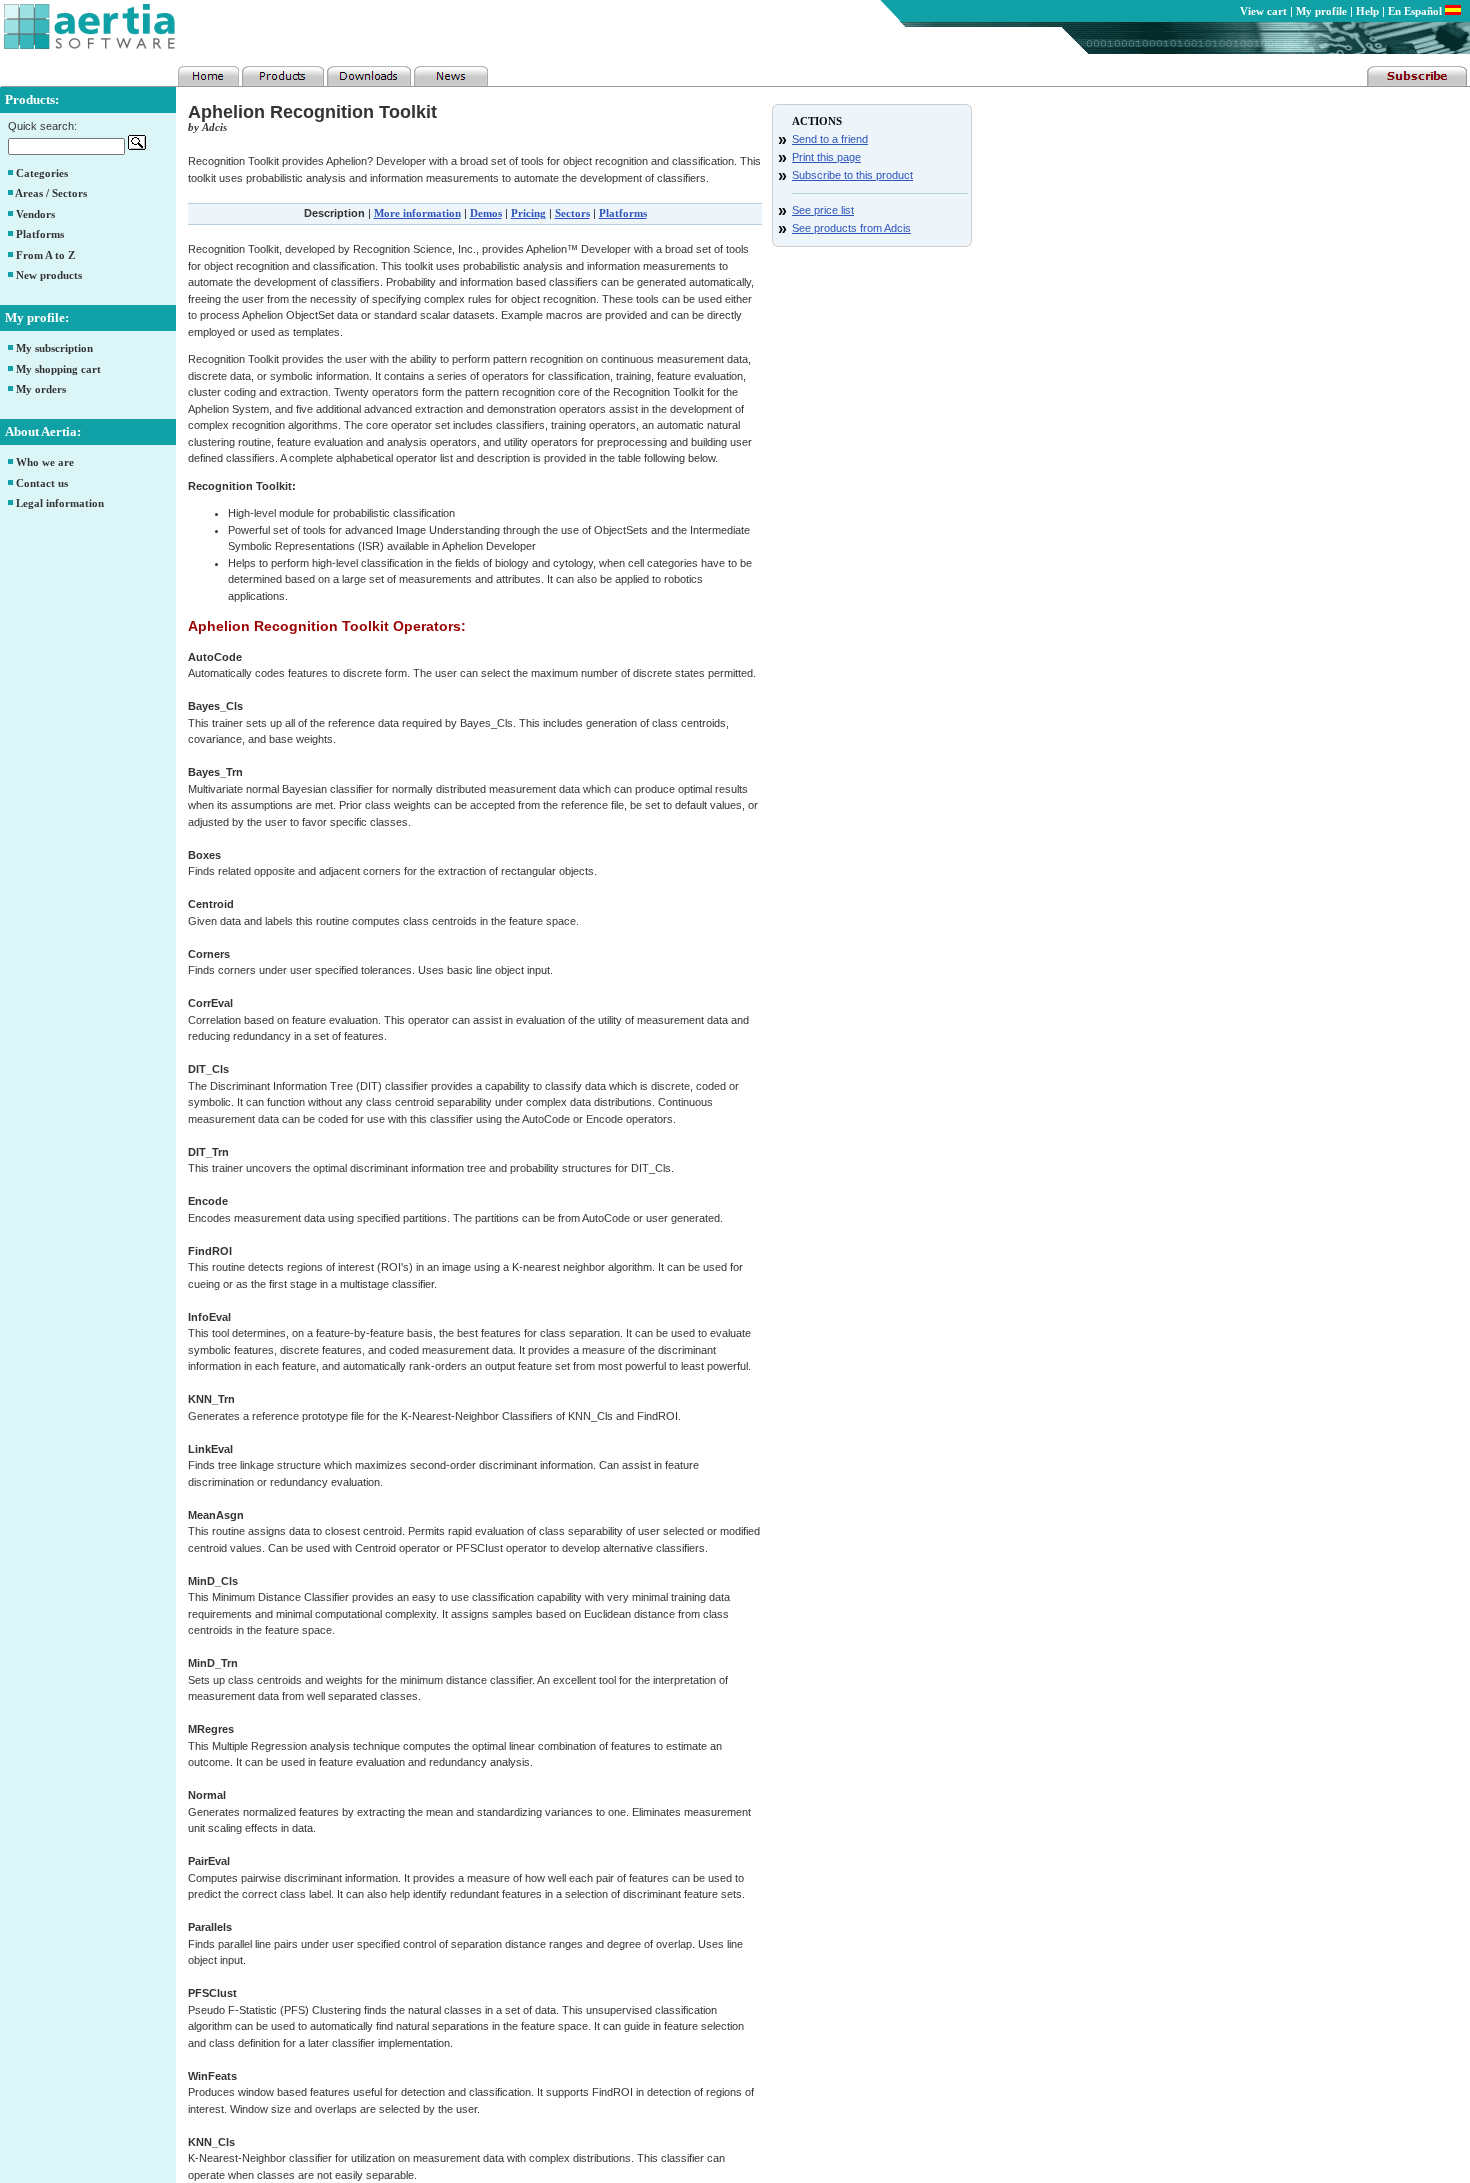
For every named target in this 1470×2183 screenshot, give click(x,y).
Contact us (42, 483)
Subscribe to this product (852, 175)
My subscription (54, 348)
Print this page (826, 157)
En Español (1416, 11)
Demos (486, 213)
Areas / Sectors (51, 193)
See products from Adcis (851, 228)
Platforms (40, 234)
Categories (42, 173)
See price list (823, 210)
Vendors (35, 214)
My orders (41, 389)
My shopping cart (58, 369)
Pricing (528, 213)
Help (1367, 11)
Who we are (45, 462)
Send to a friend (830, 139)
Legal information (60, 503)
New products (49, 275)
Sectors (572, 213)
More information (417, 213)
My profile (1321, 11)
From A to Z (45, 255)
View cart (1263, 11)
